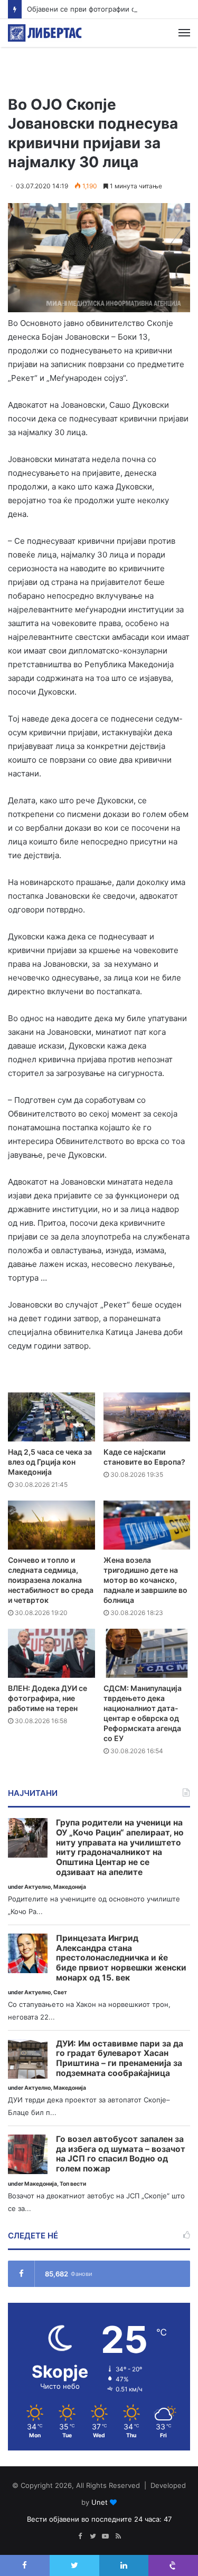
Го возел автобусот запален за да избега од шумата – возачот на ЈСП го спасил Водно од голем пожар (121, 2154)
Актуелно (37, 1887)
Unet (100, 2502)
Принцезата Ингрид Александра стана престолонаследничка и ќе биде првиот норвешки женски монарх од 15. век (121, 1958)
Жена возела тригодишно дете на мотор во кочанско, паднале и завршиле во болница (145, 1580)
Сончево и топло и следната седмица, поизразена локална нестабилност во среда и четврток (51, 1580)
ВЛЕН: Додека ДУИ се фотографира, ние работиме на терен (48, 1698)
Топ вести (73, 2184)
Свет (60, 1992)
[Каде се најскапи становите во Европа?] (147, 1417)
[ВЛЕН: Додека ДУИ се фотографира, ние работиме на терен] (51, 1653)
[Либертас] (45, 33)
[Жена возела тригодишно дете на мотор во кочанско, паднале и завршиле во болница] (147, 1525)
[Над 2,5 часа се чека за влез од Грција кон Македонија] (51, 1417)
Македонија (70, 1887)
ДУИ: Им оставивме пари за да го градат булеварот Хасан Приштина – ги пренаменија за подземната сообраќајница (120, 2059)
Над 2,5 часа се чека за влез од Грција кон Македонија (50, 1462)
